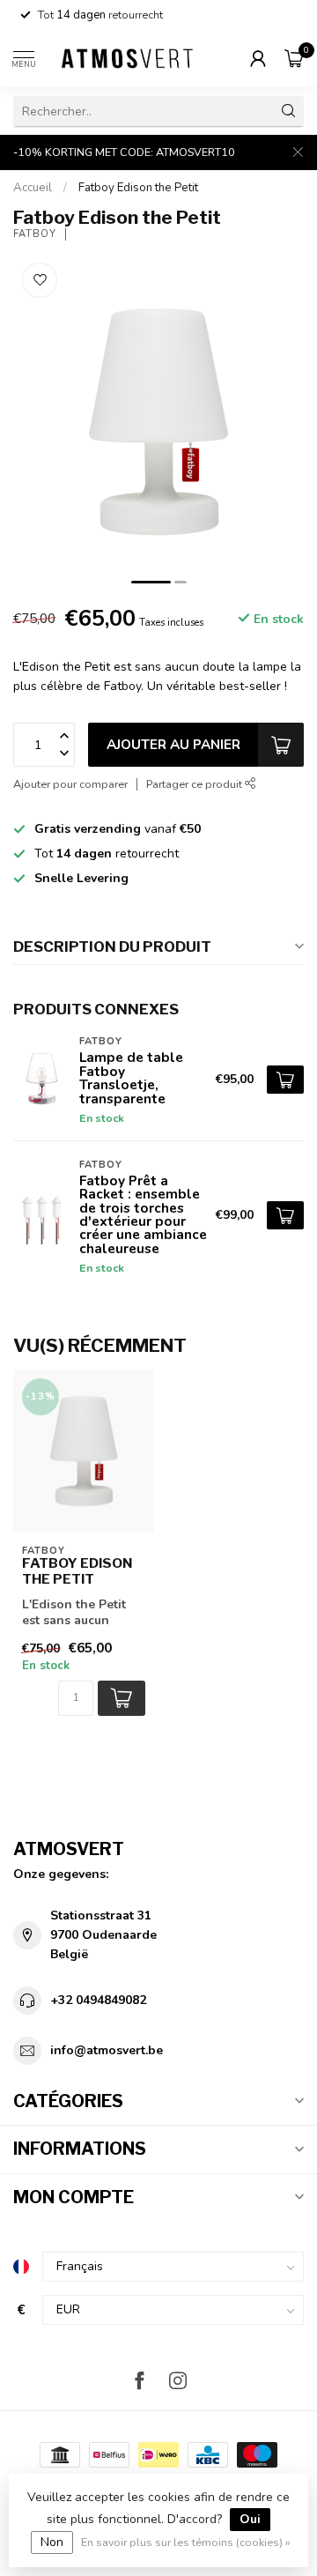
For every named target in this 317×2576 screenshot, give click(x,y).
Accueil (33, 188)
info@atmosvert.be (107, 2050)
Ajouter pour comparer (70, 784)
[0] (294, 58)
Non (52, 2542)
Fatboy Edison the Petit (138, 188)
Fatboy (35, 234)
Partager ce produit (195, 784)
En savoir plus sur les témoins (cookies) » (186, 2542)
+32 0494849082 (98, 2000)
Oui (250, 2519)
